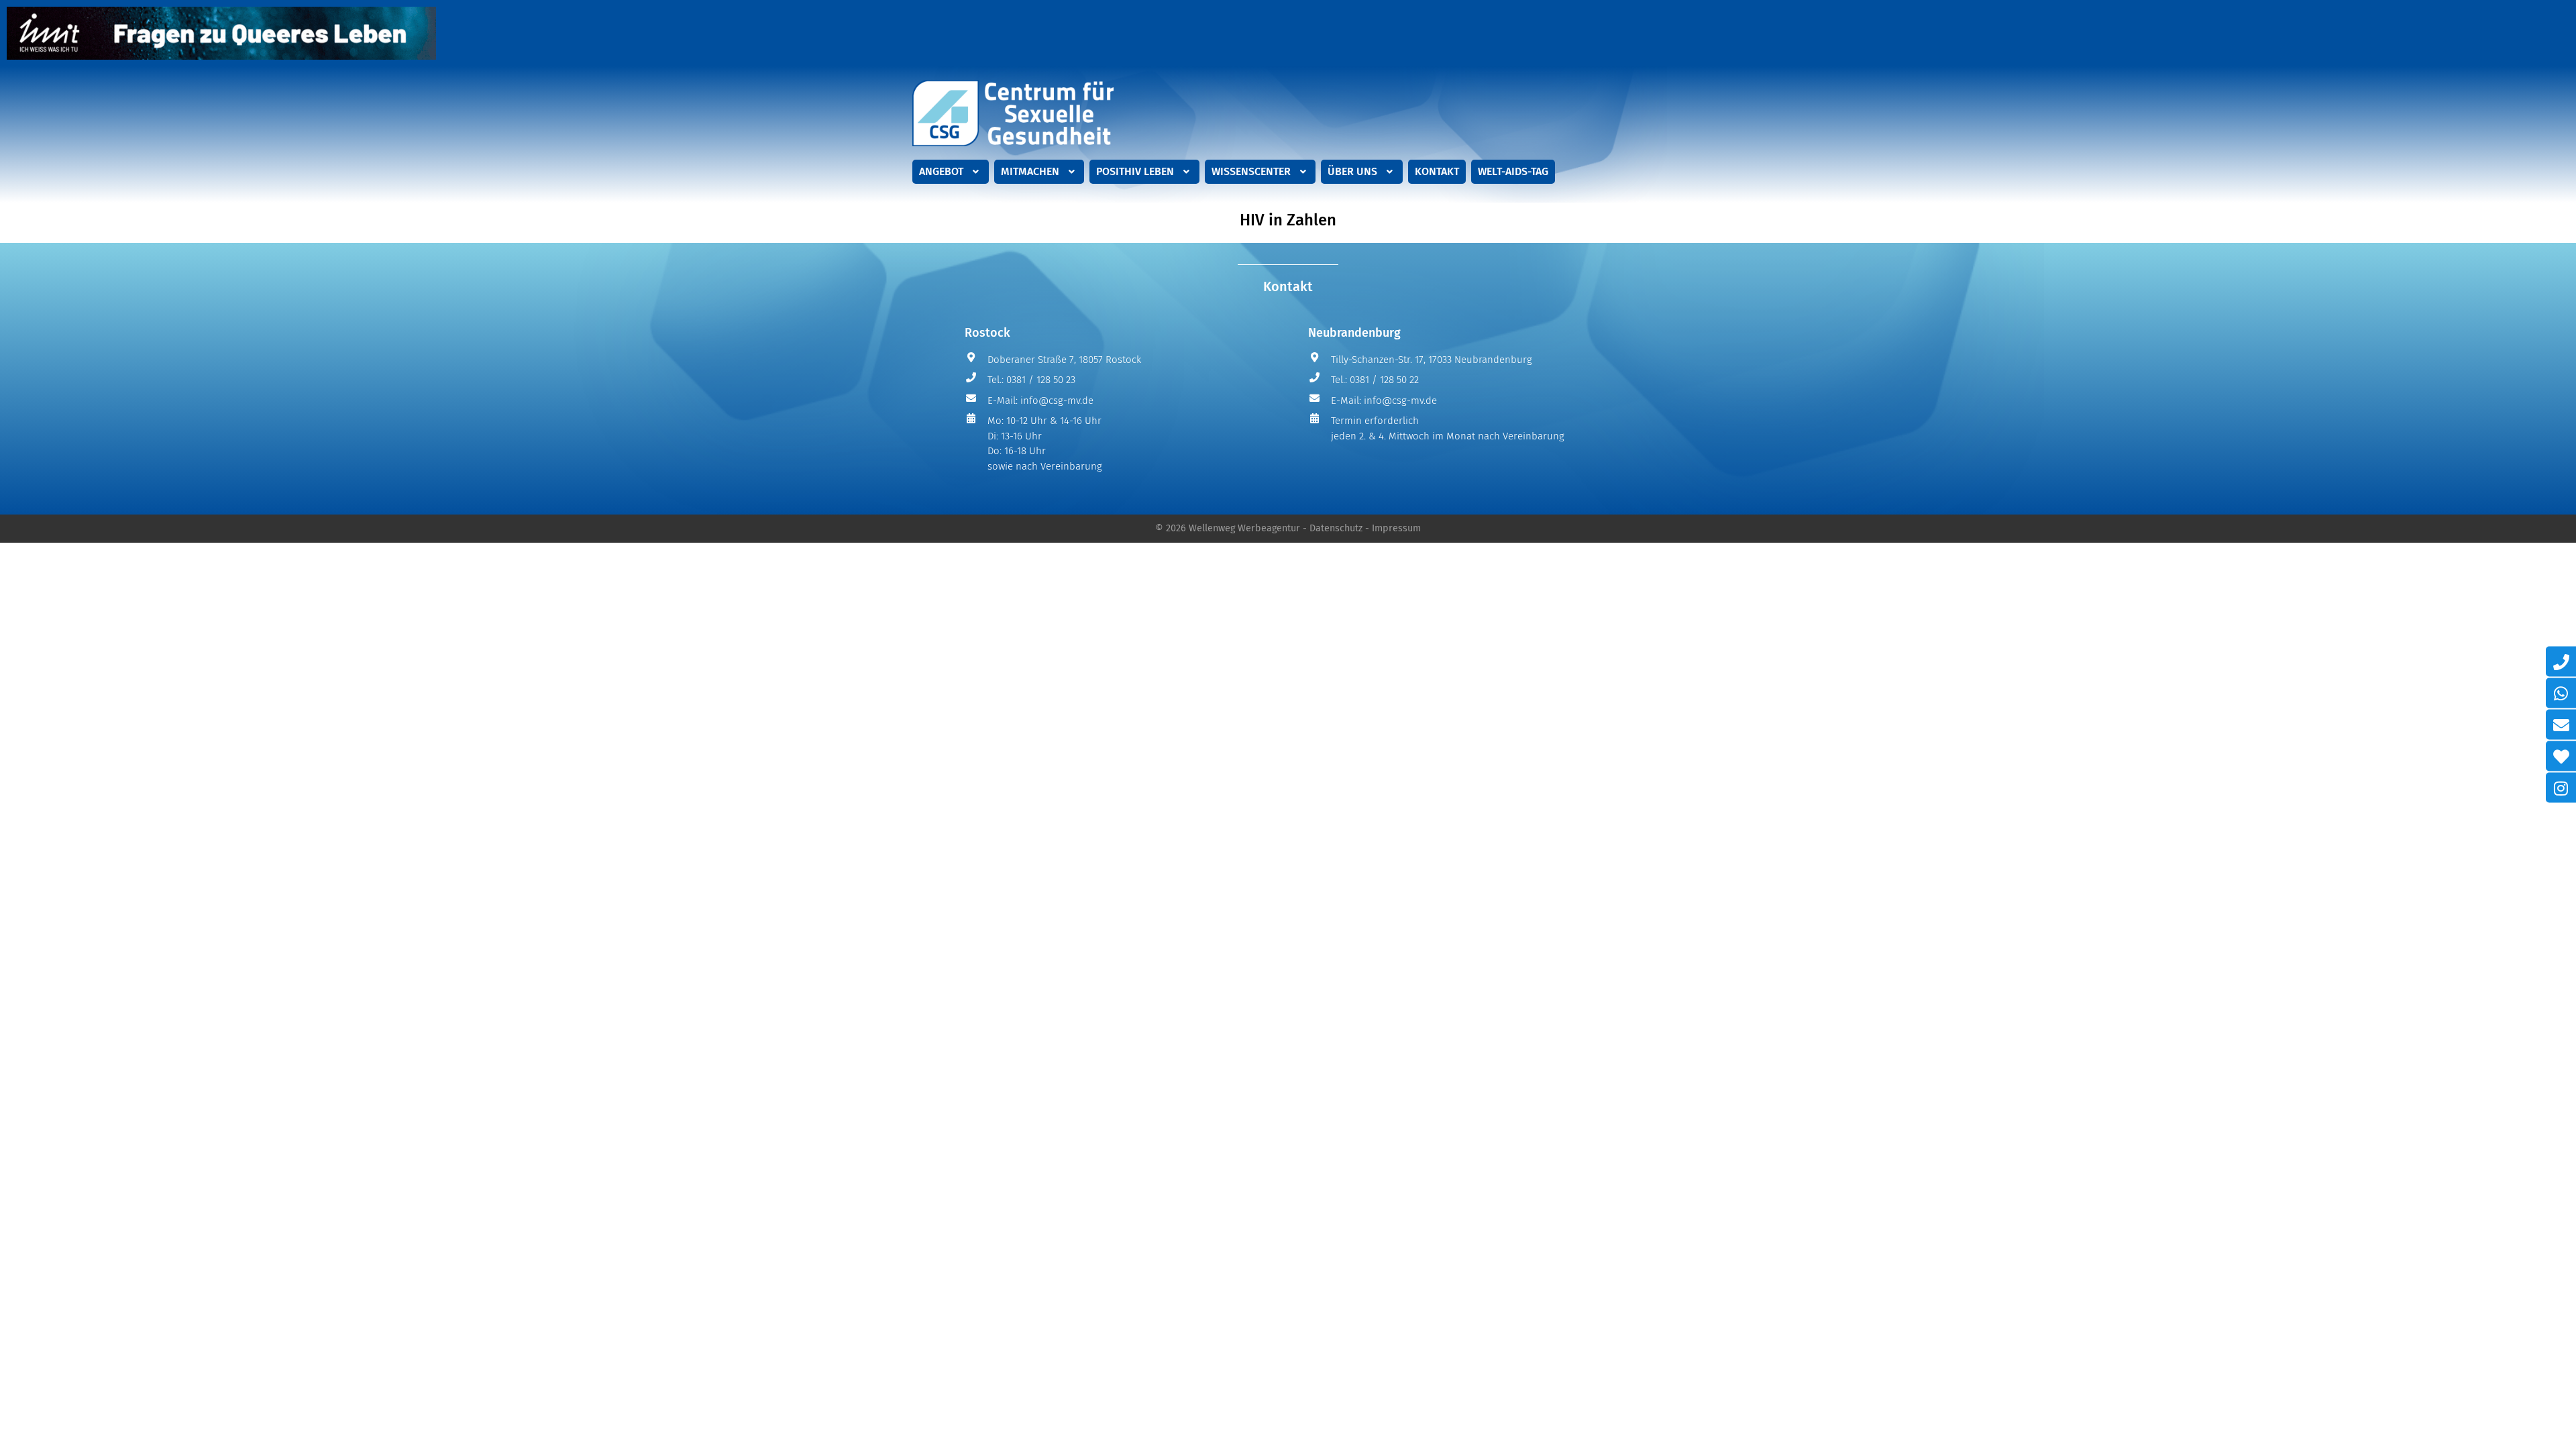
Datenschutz (1336, 528)
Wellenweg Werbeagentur (1244, 528)
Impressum (1396, 528)
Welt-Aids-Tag (1513, 171)
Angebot (941, 171)
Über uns (1352, 171)
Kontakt (1437, 171)
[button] (951, 172)
